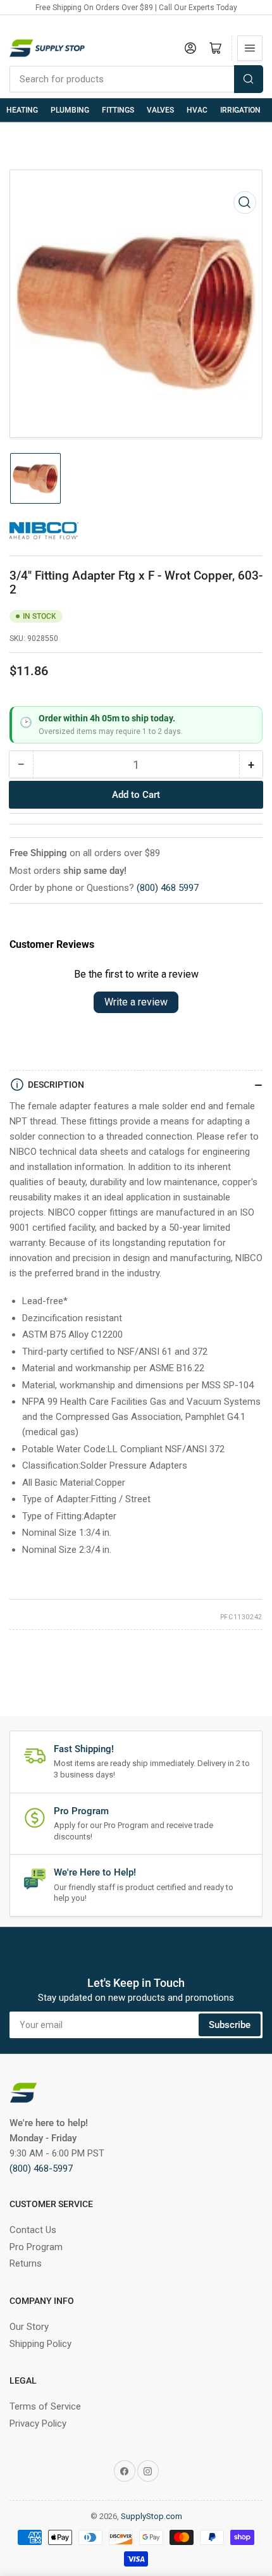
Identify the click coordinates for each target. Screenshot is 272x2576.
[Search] (249, 79)
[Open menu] (250, 48)
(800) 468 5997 (168, 888)
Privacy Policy (38, 2424)
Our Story (29, 2327)
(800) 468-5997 (41, 2168)
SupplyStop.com (151, 2516)
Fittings (118, 110)
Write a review (136, 1002)
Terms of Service (45, 2406)
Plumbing (70, 110)
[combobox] (136, 79)
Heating (22, 110)
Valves (160, 110)
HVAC (197, 110)
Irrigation (240, 110)
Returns (26, 2263)
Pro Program (36, 2247)
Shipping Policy (40, 2344)
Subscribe (230, 2025)
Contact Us (33, 2230)
